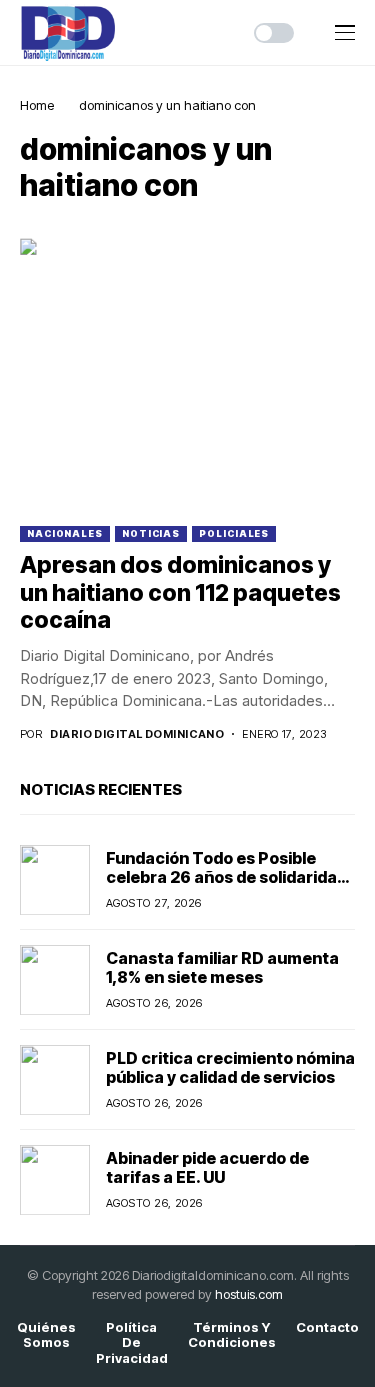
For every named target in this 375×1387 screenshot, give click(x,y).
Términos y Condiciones (232, 1335)
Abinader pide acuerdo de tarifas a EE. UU (207, 1167)
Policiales (234, 533)
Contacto (327, 1327)
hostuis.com (249, 1294)
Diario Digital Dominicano (137, 734)
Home (37, 105)
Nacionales (65, 533)
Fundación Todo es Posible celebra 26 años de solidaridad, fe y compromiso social (229, 877)
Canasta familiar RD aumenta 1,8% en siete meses (222, 967)
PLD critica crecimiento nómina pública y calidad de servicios (230, 1067)
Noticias (151, 533)
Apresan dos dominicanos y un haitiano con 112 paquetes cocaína (180, 592)
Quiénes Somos (46, 1335)
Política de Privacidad (132, 1343)
